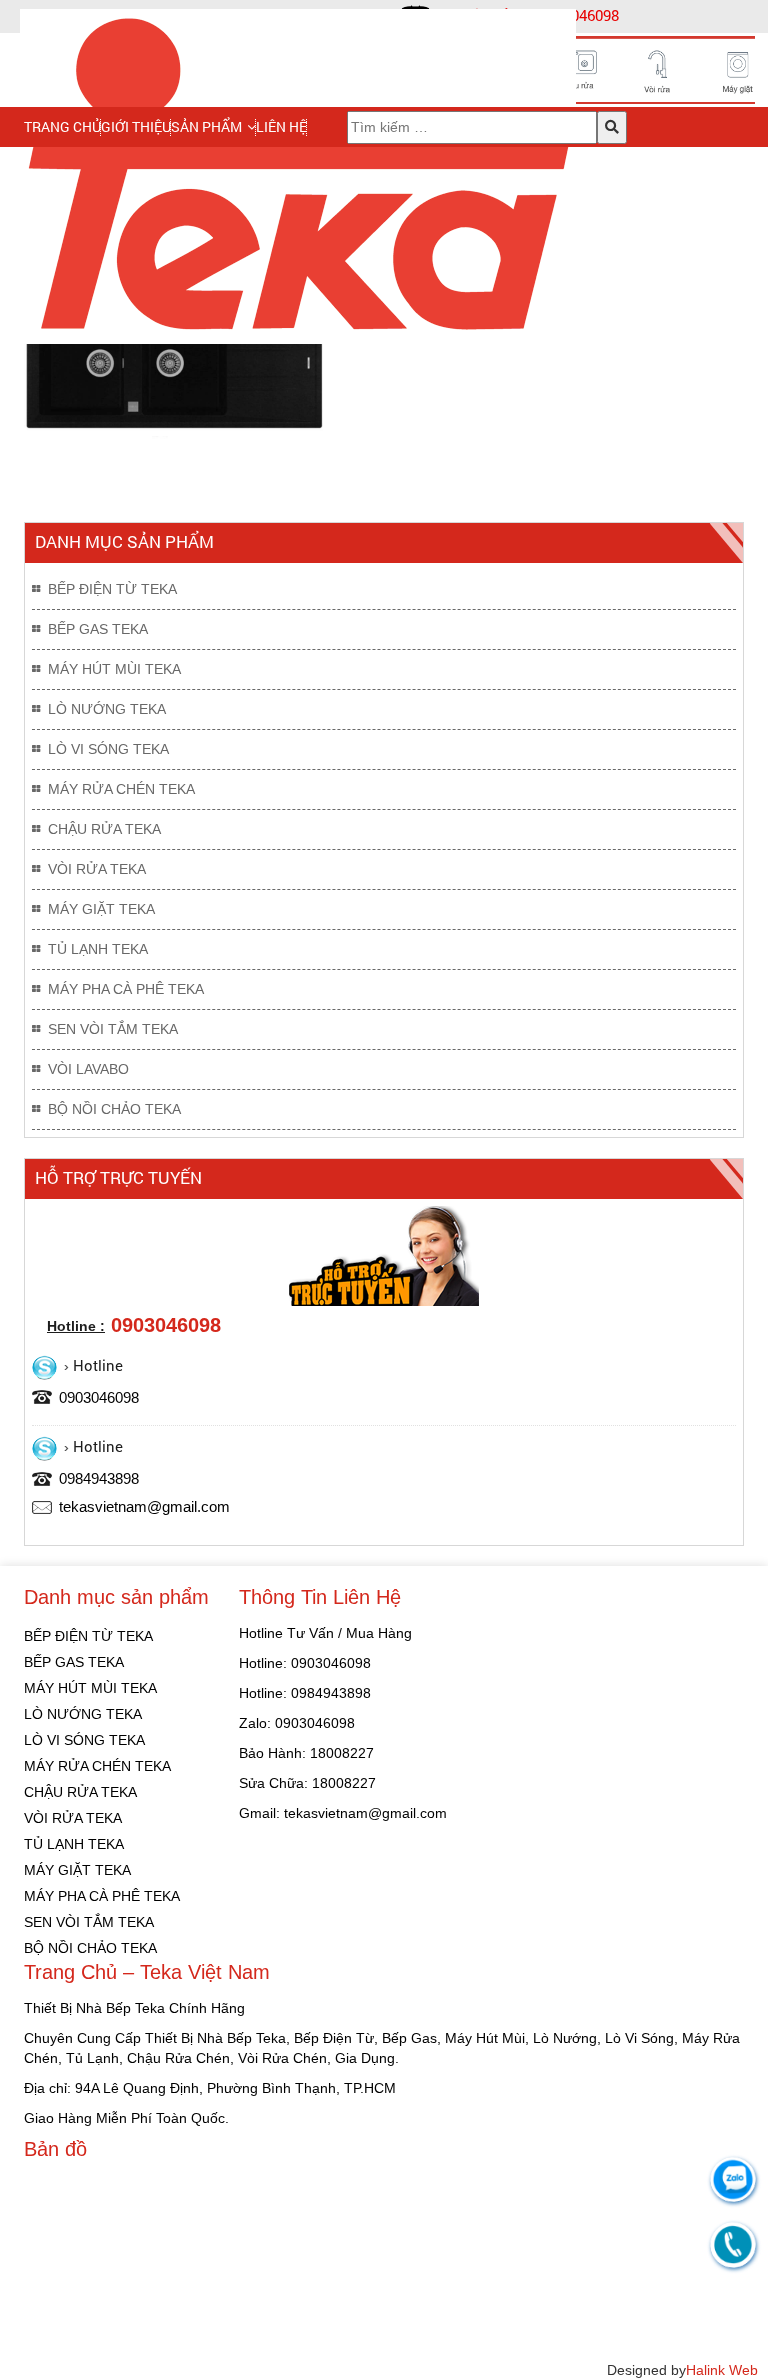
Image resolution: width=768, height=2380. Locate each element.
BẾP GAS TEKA (98, 629)
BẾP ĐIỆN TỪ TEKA (112, 589)
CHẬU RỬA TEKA (104, 829)
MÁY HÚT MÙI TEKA (114, 669)
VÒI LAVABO (88, 1069)
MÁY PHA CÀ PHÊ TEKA (126, 989)
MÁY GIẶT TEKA (101, 909)
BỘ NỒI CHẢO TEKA (114, 1109)
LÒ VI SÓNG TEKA (108, 749)
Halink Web (722, 2370)
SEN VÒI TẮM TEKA (113, 1029)
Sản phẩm (206, 126)
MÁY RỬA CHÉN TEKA (121, 789)
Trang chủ (62, 126)
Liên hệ (281, 126)
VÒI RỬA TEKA (97, 869)
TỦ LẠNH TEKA (98, 949)
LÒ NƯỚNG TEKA (107, 709)
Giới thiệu (136, 126)
